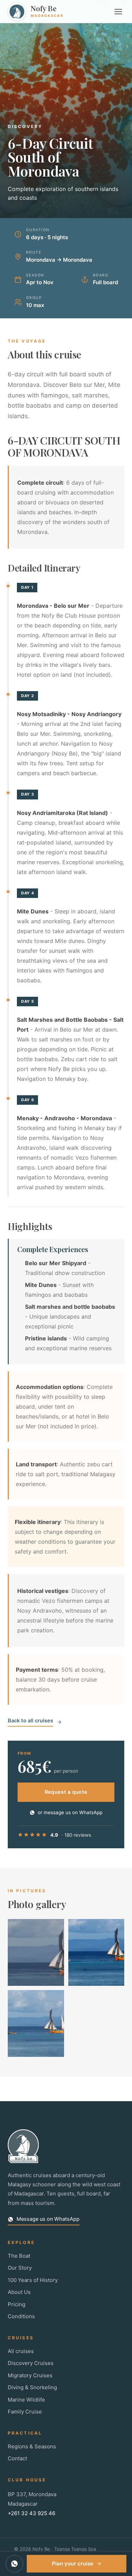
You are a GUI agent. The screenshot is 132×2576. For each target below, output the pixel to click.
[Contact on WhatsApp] (14, 2564)
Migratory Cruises (30, 2375)
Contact (17, 2458)
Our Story (20, 2268)
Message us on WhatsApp (48, 2219)
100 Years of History (33, 2280)
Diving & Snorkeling (32, 2387)
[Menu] (118, 12)
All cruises (21, 2351)
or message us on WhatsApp (70, 1812)
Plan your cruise (73, 2564)
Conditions (21, 2316)
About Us (19, 2292)
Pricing (17, 2304)
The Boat (19, 2256)
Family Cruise (25, 2412)
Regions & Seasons (32, 2446)
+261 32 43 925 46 (32, 2513)
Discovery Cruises (31, 2363)
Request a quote (66, 1792)
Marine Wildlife (26, 2400)
